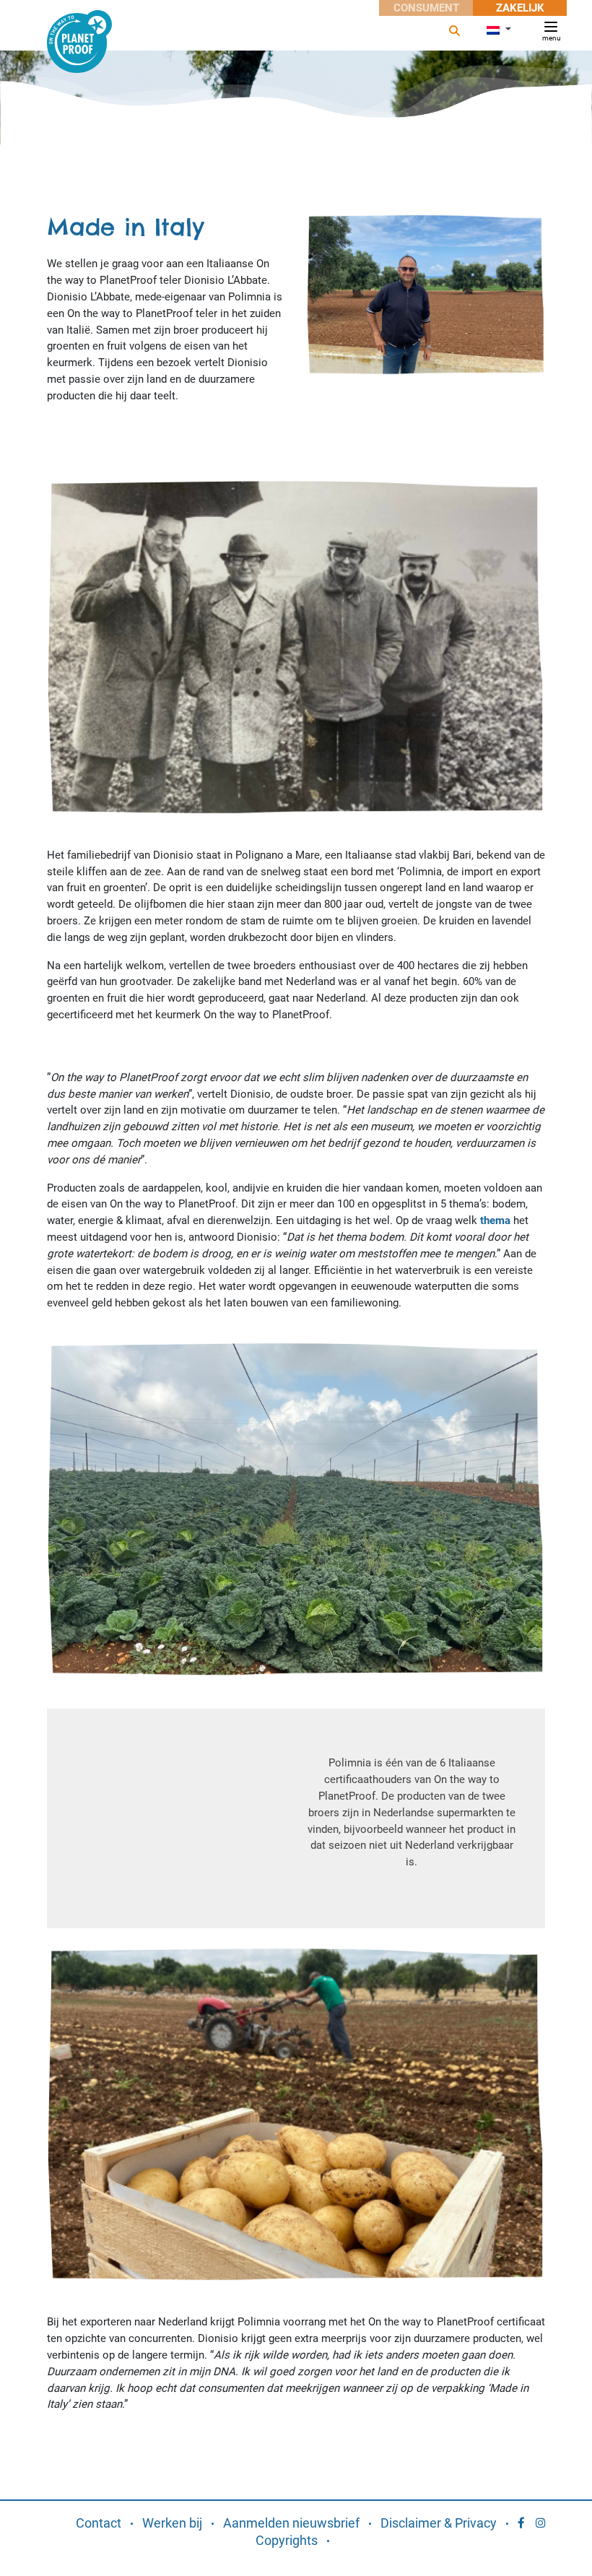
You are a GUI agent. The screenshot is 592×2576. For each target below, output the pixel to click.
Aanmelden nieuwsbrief (291, 2523)
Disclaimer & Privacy (439, 2523)
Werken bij (172, 2523)
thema (495, 1220)
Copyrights (287, 2540)
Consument (426, 8)
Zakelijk (520, 8)
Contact (99, 2523)
